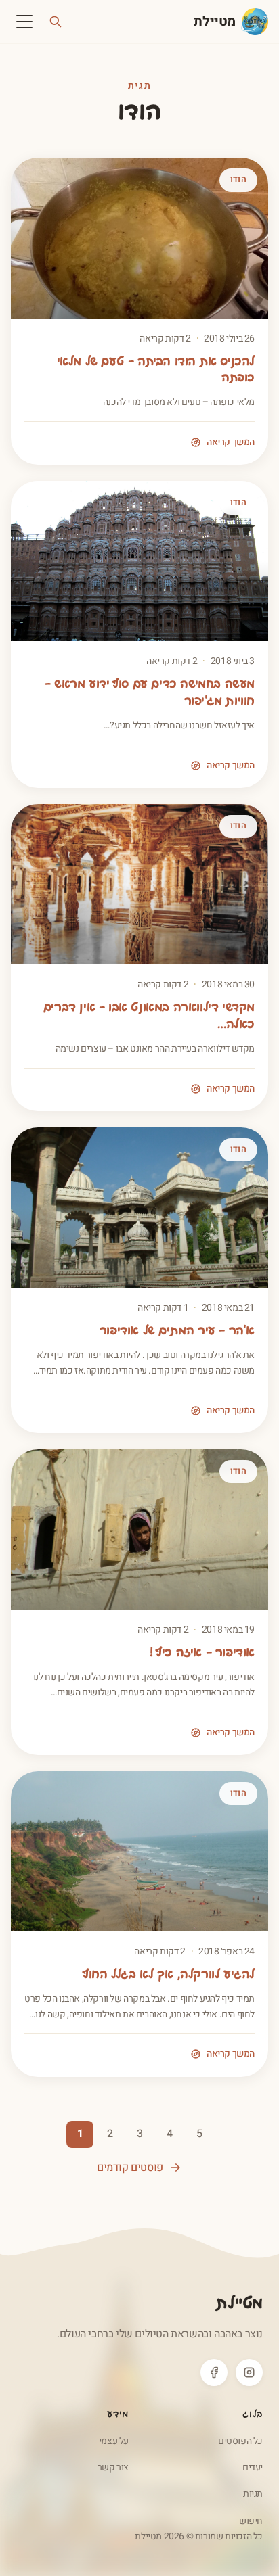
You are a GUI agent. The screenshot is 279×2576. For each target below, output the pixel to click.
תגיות (253, 2494)
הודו (238, 179)
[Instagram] (249, 2372)
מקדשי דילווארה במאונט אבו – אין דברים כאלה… (149, 1016)
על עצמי (114, 2441)
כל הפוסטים (240, 2441)
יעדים (253, 2467)
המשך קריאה (231, 442)
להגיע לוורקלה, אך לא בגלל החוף (168, 1975)
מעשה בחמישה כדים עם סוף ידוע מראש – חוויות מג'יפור (150, 693)
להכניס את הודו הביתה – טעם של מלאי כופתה (156, 371)
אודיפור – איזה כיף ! (202, 1653)
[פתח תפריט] (24, 22)
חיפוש (251, 2521)
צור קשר (113, 2467)
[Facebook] (214, 2372)
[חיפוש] (56, 22)
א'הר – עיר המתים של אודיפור (177, 1331)
